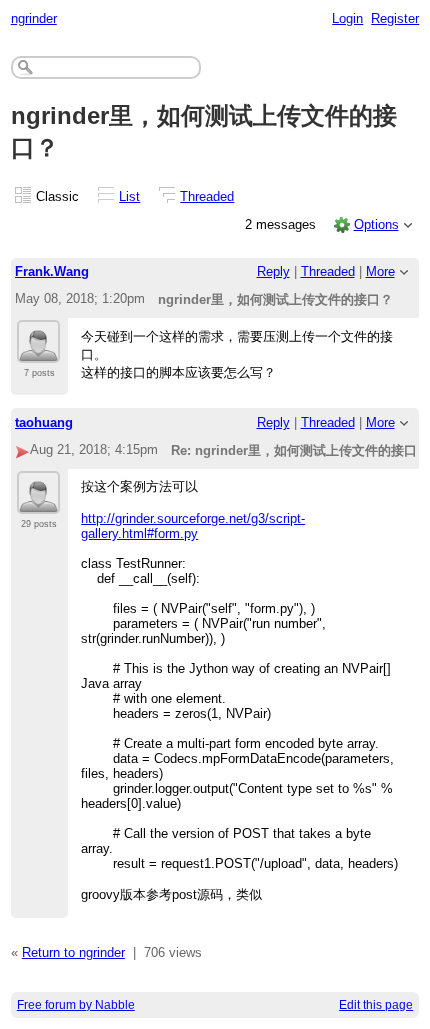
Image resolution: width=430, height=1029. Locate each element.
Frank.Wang (52, 271)
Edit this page (376, 1005)
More (380, 271)
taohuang (44, 422)
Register (395, 18)
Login (347, 18)
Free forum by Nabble (76, 1005)
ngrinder (34, 18)
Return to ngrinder (73, 952)
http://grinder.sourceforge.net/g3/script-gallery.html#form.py (193, 526)
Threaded (207, 196)
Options (376, 224)
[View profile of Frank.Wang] (38, 351)
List (129, 196)
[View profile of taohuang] (38, 502)
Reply (273, 271)
